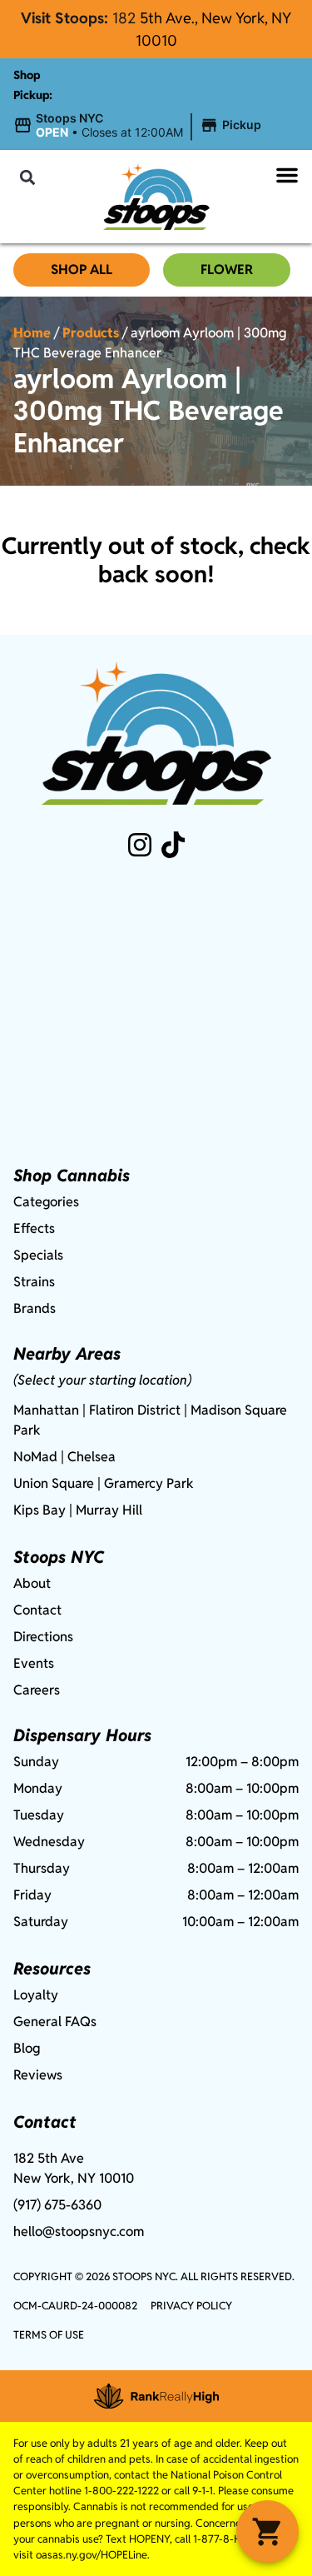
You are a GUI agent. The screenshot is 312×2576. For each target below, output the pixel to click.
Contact (37, 1610)
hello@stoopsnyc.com (79, 2232)
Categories (46, 1202)
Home (32, 333)
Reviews (38, 2075)
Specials (38, 1255)
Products (91, 333)
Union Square (54, 1483)
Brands (35, 1308)
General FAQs (55, 2022)
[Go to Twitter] (173, 845)
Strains (34, 1282)
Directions (43, 1637)
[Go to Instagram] (140, 845)
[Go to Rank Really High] (156, 2396)
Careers (37, 1690)
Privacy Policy (191, 2306)
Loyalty (36, 1995)
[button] (140, 126)
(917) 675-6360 (57, 2205)
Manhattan (46, 1410)
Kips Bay (40, 1510)
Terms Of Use (49, 2335)
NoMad (35, 1457)
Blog (27, 2048)
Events (34, 1663)
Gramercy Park (149, 1483)
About (32, 1583)
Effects (34, 1228)
